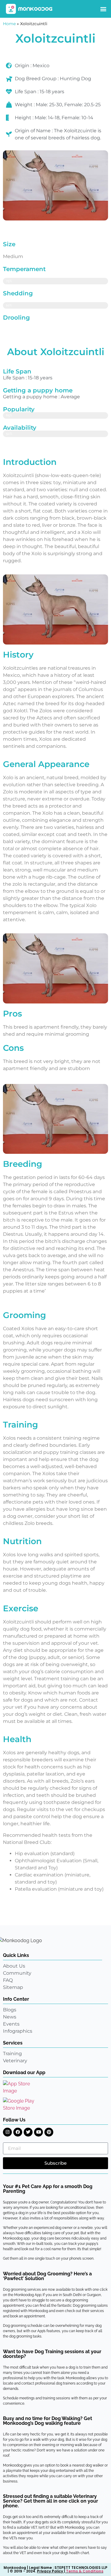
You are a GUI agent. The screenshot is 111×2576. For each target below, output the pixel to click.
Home (9, 24)
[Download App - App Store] (21, 2087)
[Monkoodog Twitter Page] (28, 2132)
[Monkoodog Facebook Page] (18, 2132)
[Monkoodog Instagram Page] (7, 2132)
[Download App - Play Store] (23, 2105)
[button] (103, 9)
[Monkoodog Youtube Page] (38, 2132)
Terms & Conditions (85, 2571)
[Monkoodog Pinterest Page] (49, 2132)
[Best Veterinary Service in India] (29, 9)
